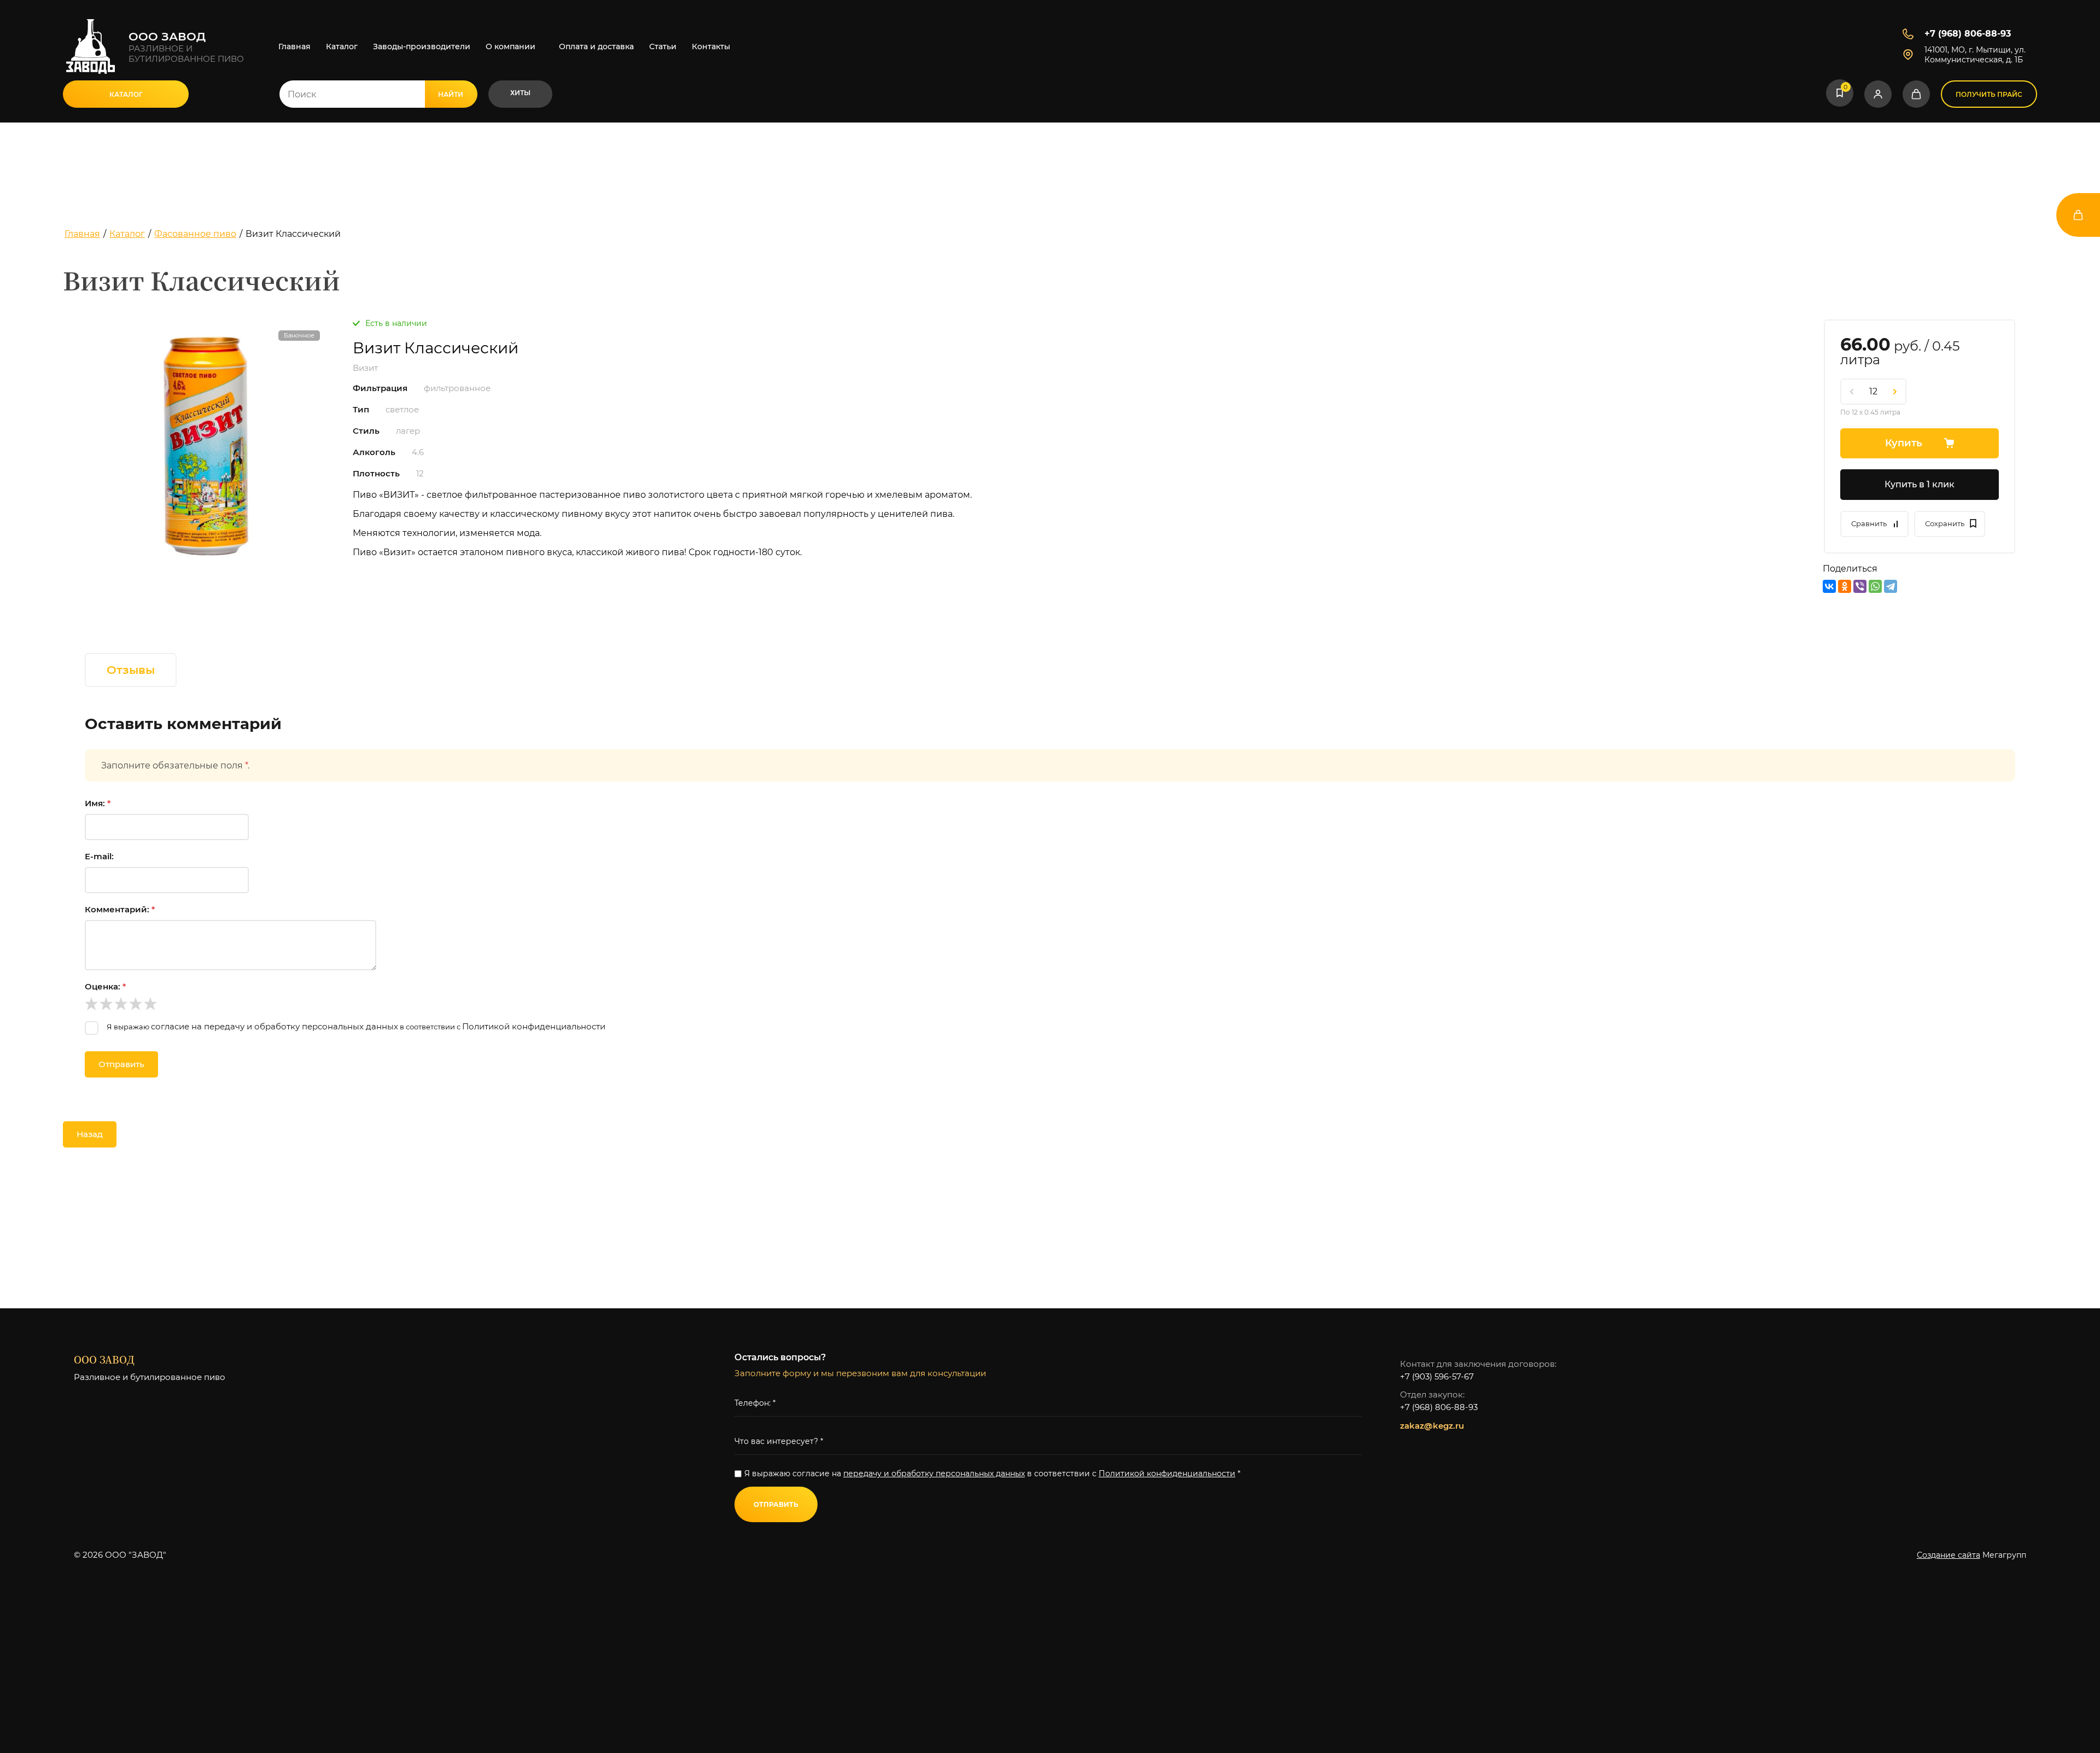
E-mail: (99, 856)
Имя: (98, 803)
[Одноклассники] (1845, 586)
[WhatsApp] (1875, 586)
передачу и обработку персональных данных (934, 1474)
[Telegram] (1891, 586)
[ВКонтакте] (1829, 586)
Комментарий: (120, 909)
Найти (451, 94)
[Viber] (1860, 586)
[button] (126, 94)
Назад (90, 1134)
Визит (365, 368)
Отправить (121, 1064)
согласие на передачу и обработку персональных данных (275, 1026)
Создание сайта (1949, 1555)
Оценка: (105, 986)
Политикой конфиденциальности (534, 1026)
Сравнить (1869, 523)
